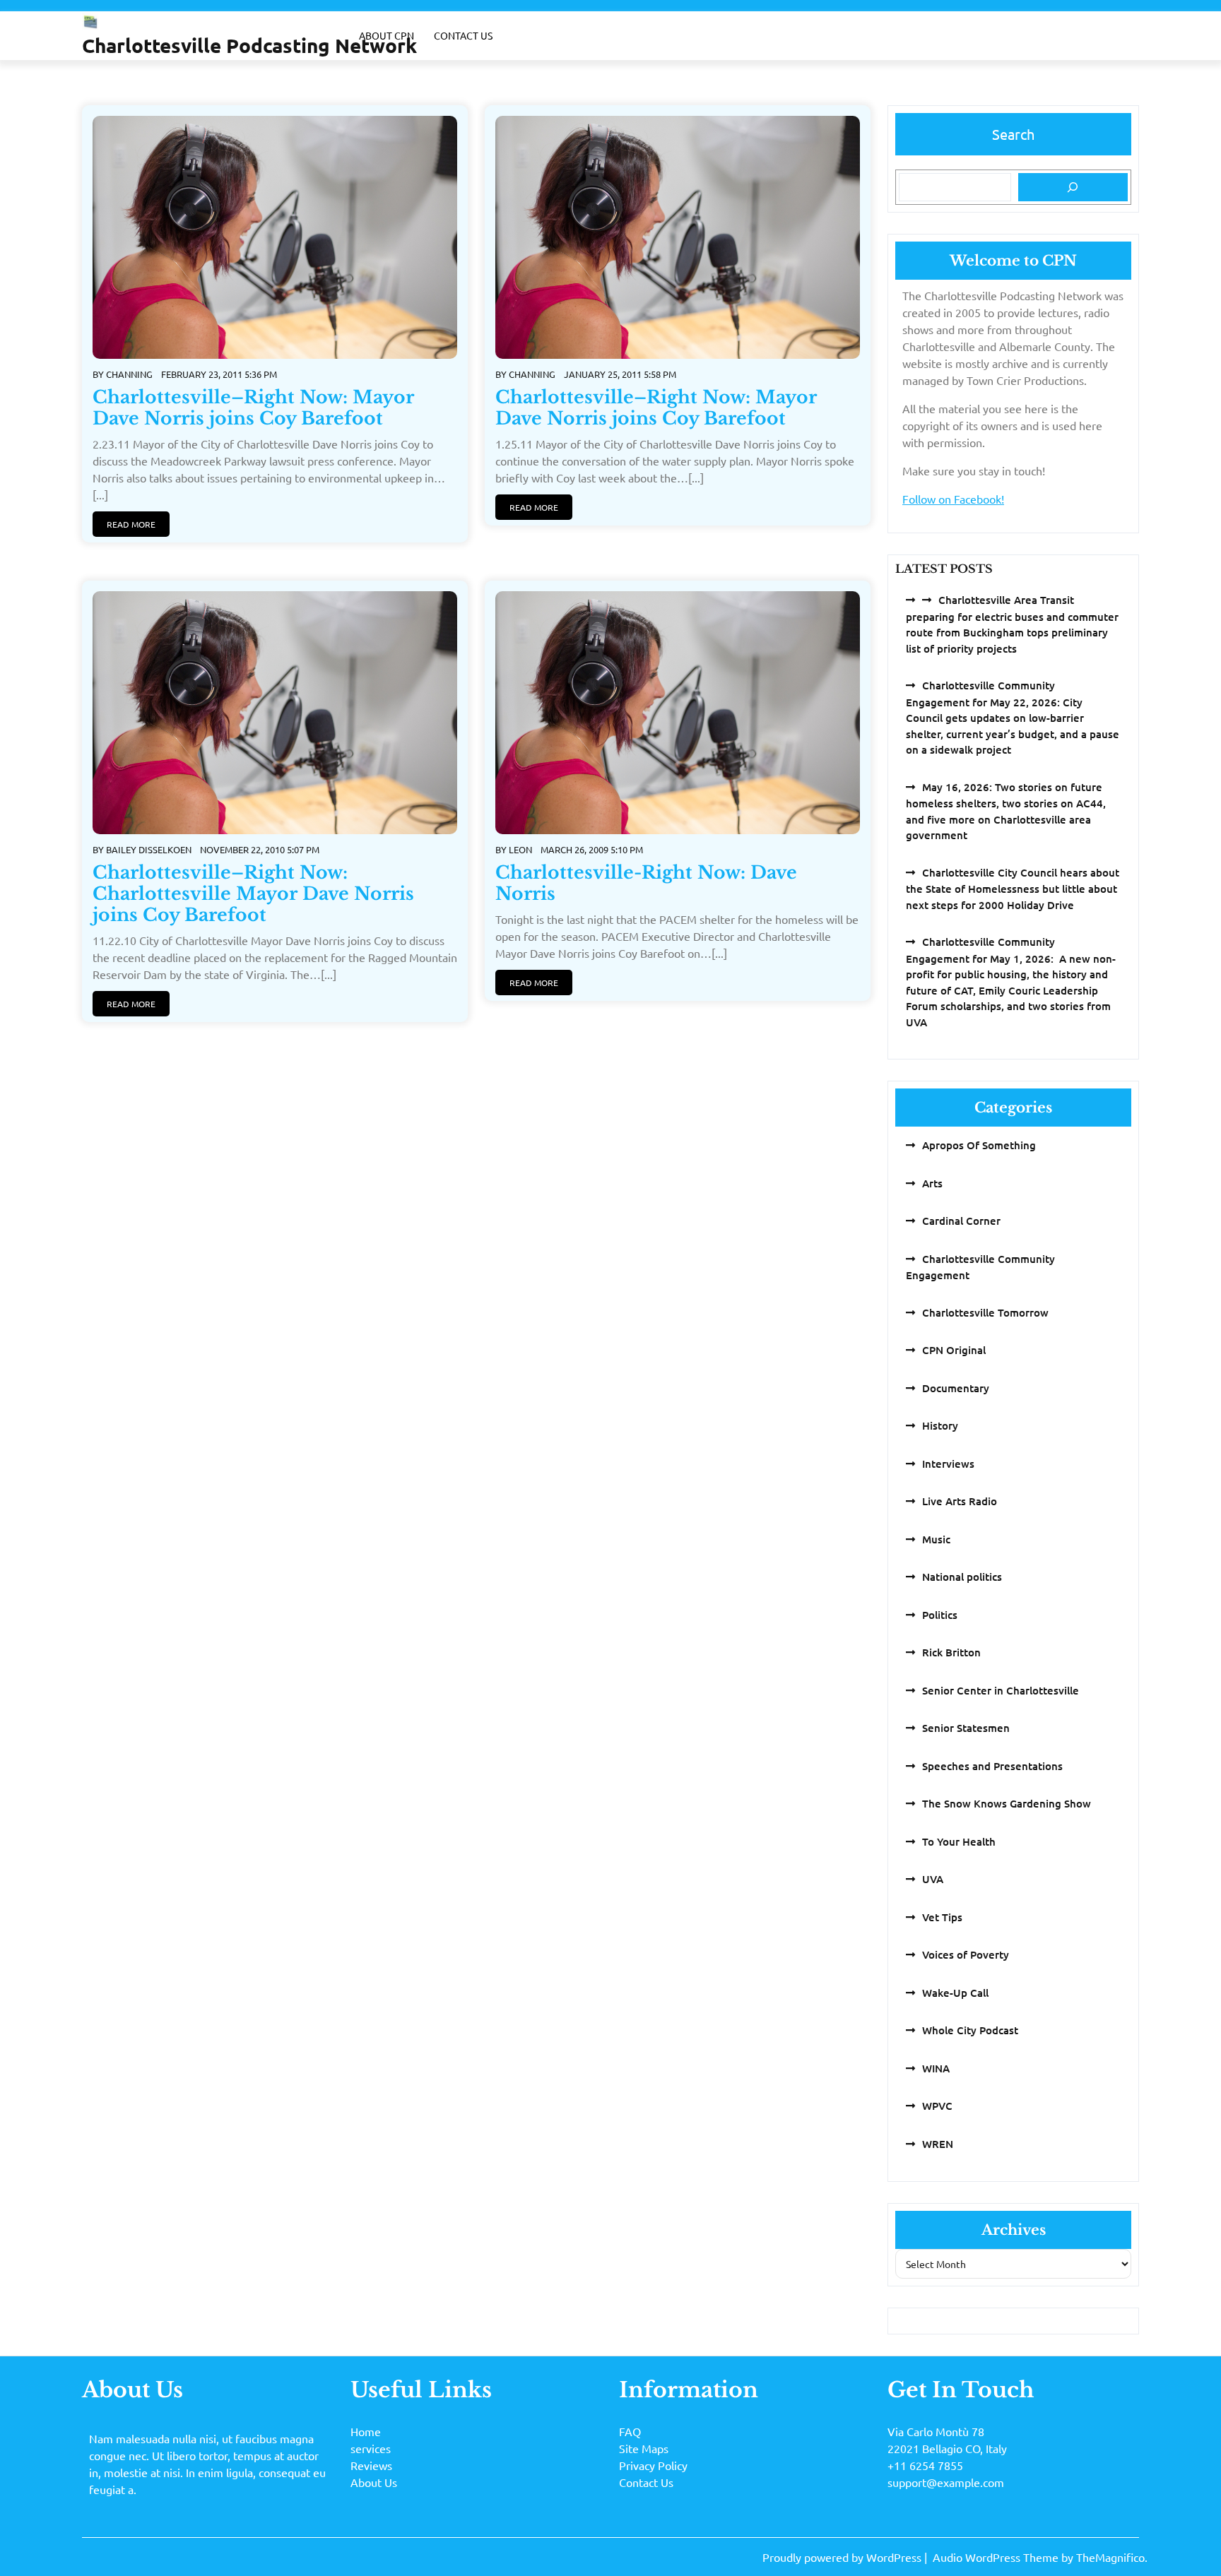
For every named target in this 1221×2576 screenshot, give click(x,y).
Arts (932, 1183)
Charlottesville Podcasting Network (249, 45)
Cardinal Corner (961, 1221)
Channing (129, 374)
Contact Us (463, 35)
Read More (131, 524)
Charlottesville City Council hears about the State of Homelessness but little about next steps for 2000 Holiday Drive (1013, 889)
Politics (940, 1615)
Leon (520, 849)
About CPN (387, 35)
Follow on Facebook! (953, 499)
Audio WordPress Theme (997, 2557)
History (940, 1425)
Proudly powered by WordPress (843, 2557)
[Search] (1073, 187)
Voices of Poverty (966, 1954)
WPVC (937, 2106)
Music (936, 1539)
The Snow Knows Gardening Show (1007, 1803)
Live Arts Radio (960, 1501)
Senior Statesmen (966, 1728)
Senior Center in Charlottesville (1001, 1690)
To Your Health (959, 1841)
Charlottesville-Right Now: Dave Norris (646, 883)
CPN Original (954, 1350)
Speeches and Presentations (992, 1766)
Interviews (948, 1464)
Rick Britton (951, 1652)
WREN (938, 2144)
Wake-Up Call (955, 1993)
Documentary (956, 1388)
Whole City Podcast (970, 2030)
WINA (936, 2068)
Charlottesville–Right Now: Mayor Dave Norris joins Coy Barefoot (253, 408)
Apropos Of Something (979, 1145)
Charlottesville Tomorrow (985, 1312)
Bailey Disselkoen (149, 849)
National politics (962, 1577)
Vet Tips (942, 1917)
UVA (933, 1879)
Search (1013, 134)
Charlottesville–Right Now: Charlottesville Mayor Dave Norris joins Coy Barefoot (253, 894)
